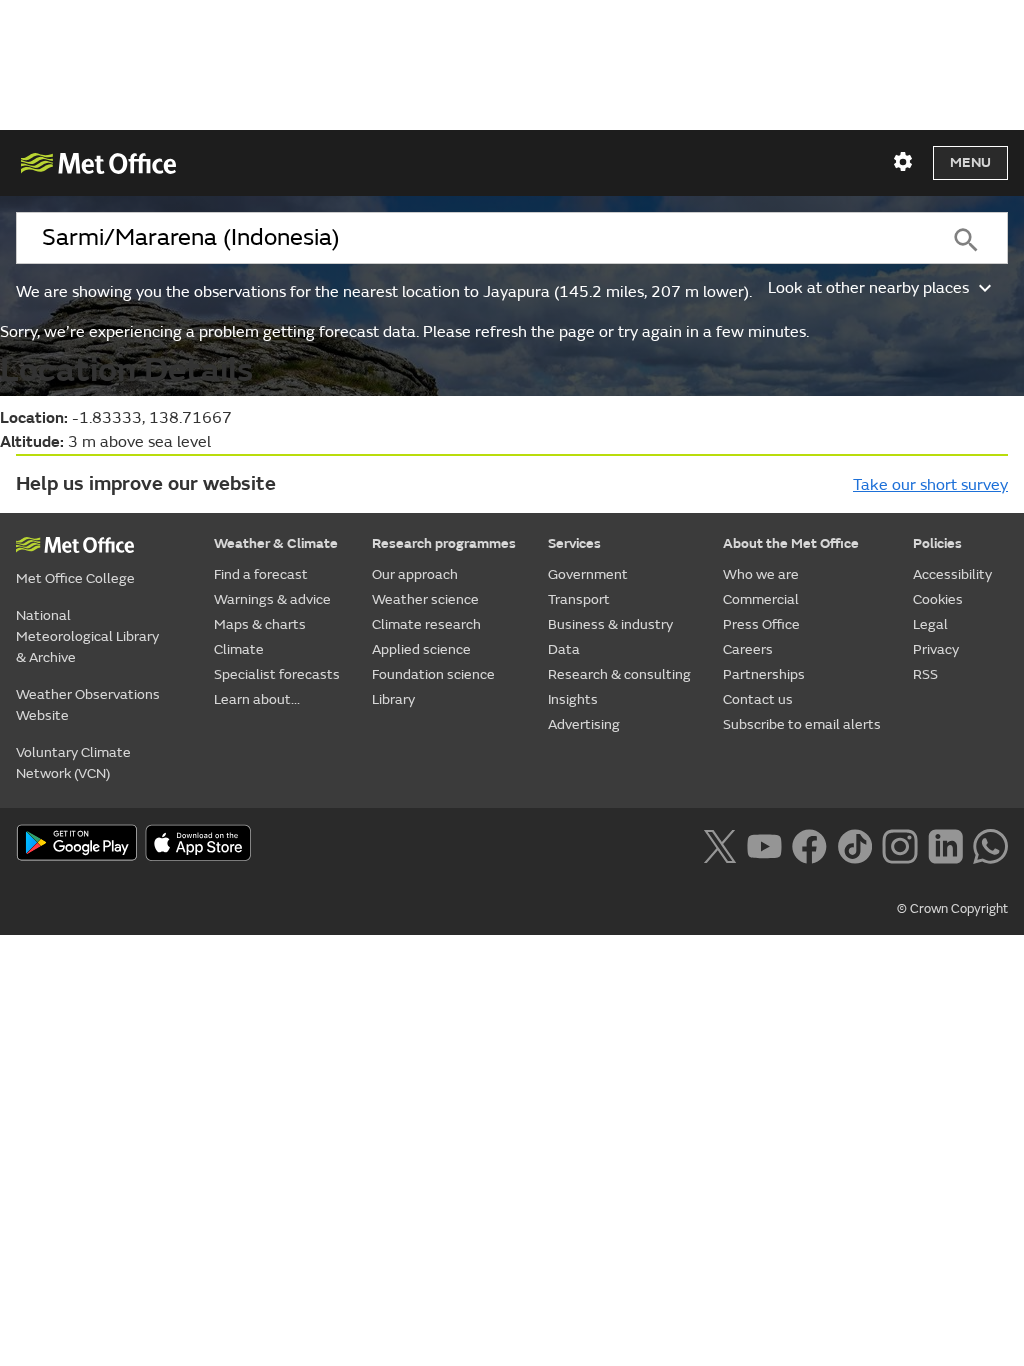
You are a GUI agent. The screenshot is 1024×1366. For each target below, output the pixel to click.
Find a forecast (261, 574)
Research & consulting (619, 674)
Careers (748, 649)
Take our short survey (930, 485)
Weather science (425, 599)
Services (574, 543)
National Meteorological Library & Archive (87, 636)
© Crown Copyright (952, 909)
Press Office (761, 624)
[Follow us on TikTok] (854, 845)
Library (393, 699)
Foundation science (433, 674)
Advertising (584, 724)
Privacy (936, 649)
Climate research (426, 624)
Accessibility (952, 574)
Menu (970, 162)
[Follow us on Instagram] (899, 845)
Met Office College (75, 578)
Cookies (938, 599)
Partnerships (764, 674)
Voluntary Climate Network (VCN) (73, 763)
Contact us (758, 699)
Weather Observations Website (88, 705)
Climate (239, 649)
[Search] (966, 238)
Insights (573, 699)
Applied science (421, 649)
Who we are (761, 574)
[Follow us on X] (719, 845)
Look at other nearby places (868, 288)
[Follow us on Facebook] (809, 845)
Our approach (415, 574)
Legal (930, 624)
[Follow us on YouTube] (764, 845)
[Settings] (903, 162)
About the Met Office (791, 543)
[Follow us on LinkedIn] (945, 845)
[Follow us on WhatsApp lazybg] (990, 845)
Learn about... (257, 699)
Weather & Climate (276, 543)
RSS (925, 674)
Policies (937, 543)
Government (588, 574)
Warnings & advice (272, 599)
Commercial (761, 599)
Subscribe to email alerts (802, 724)
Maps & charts (260, 624)
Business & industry (610, 624)
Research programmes (444, 543)
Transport (579, 599)
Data (564, 649)
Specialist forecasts (277, 674)
